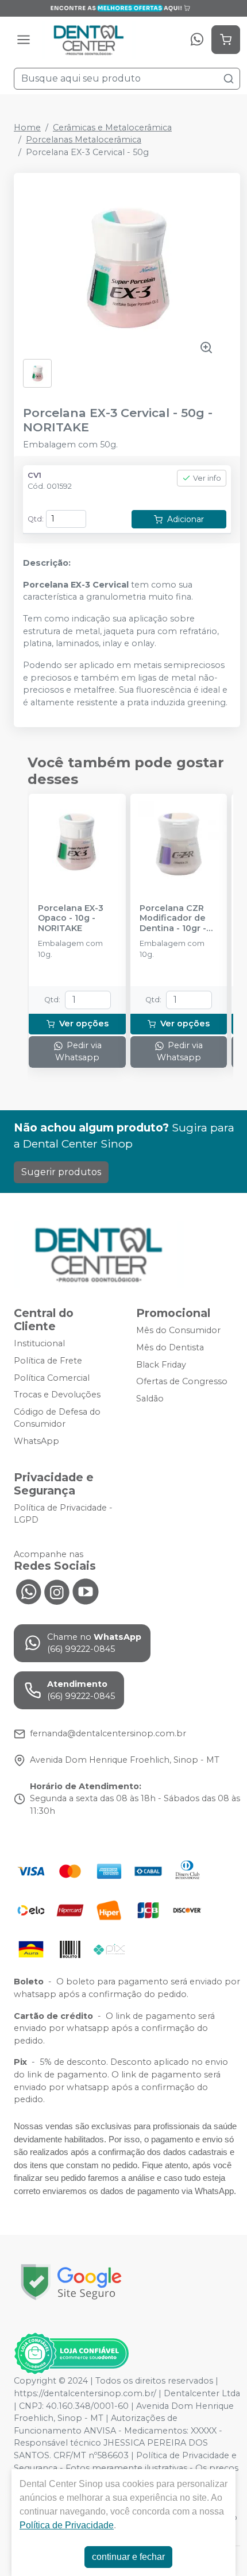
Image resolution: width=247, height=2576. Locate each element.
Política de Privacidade (67, 2525)
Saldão (150, 1399)
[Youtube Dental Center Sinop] (86, 1591)
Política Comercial (52, 1378)
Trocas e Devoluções (57, 1395)
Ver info (207, 478)
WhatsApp (36, 1441)
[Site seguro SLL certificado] (71, 2282)
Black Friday (161, 1365)
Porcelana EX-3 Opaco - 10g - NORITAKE (71, 918)
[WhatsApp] (197, 40)
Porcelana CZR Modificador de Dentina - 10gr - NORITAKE (173, 918)
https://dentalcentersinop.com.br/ (85, 2393)
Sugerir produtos (61, 1172)
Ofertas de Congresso (182, 1381)
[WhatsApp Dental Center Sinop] (28, 1591)
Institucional (39, 1344)
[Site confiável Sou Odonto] (71, 2354)
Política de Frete (48, 1361)
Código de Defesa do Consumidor (57, 1418)
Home (27, 128)
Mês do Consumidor (178, 1330)
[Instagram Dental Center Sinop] (57, 1591)
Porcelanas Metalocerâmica (84, 140)
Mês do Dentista (170, 1347)
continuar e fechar (128, 2557)
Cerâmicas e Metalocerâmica (112, 128)
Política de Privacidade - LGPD (63, 1514)
